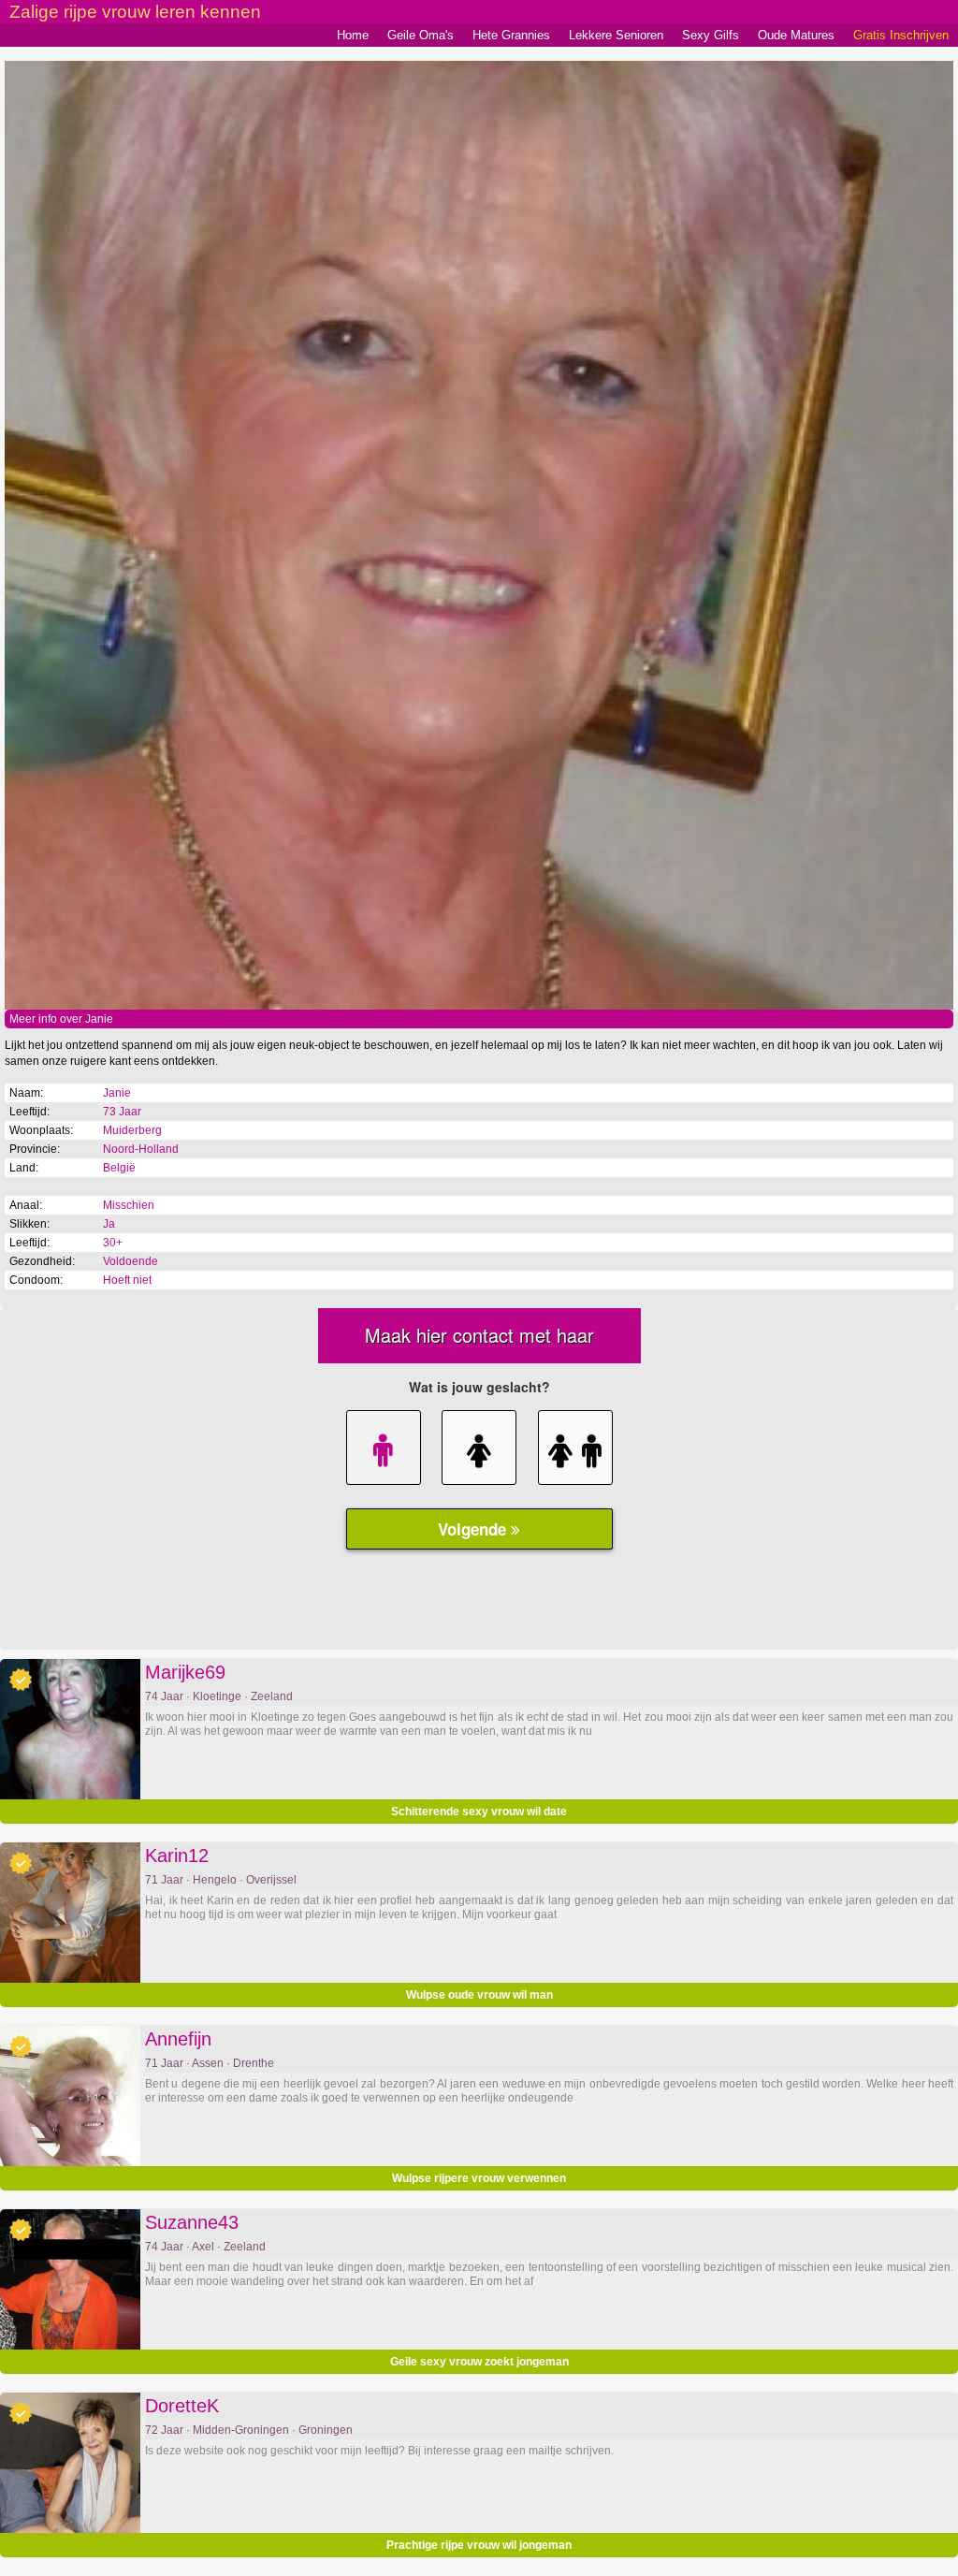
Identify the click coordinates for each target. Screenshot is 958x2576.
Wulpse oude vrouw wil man (479, 1995)
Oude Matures (796, 35)
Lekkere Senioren (616, 35)
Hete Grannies (511, 35)
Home (353, 35)
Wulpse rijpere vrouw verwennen (479, 2178)
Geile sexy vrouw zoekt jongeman (479, 2362)
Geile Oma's (421, 35)
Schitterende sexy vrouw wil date (479, 1812)
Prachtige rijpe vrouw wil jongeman (479, 2545)
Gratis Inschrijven (901, 35)
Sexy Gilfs (711, 35)
